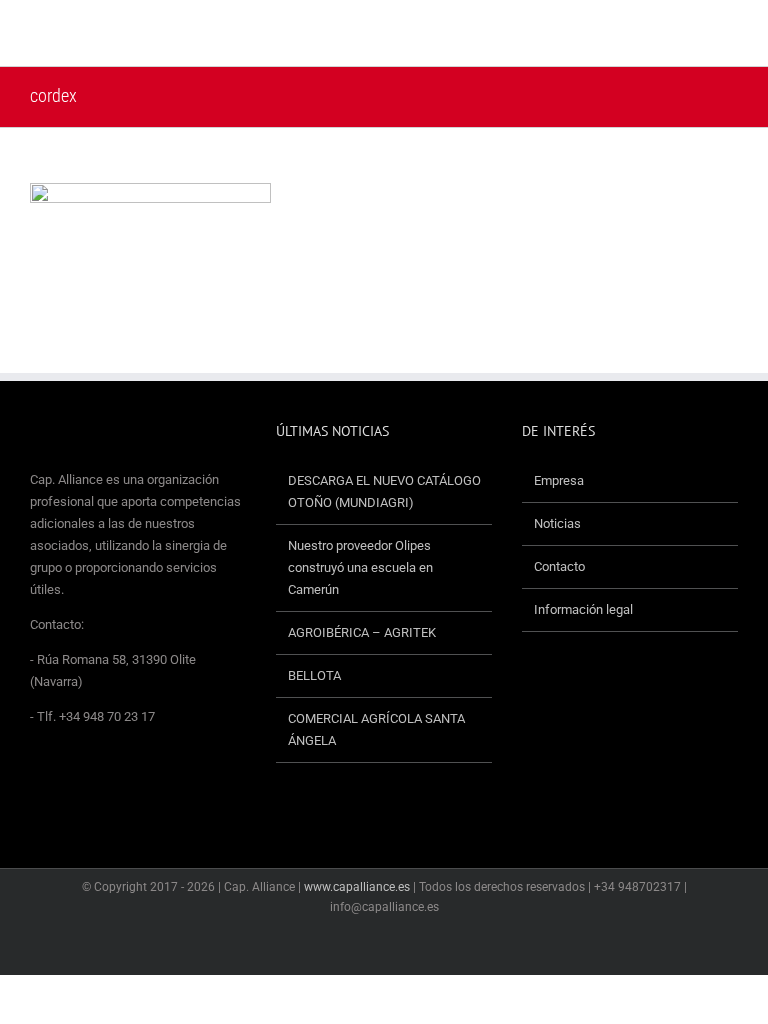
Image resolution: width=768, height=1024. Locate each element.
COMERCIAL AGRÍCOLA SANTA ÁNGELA (376, 729)
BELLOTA (314, 675)
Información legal (583, 609)
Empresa (559, 480)
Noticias (557, 523)
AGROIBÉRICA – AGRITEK (363, 632)
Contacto (559, 566)
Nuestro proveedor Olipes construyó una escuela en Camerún (360, 567)
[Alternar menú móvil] (730, 35)
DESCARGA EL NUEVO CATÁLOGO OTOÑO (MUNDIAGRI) (384, 491)
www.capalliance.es (357, 887)
